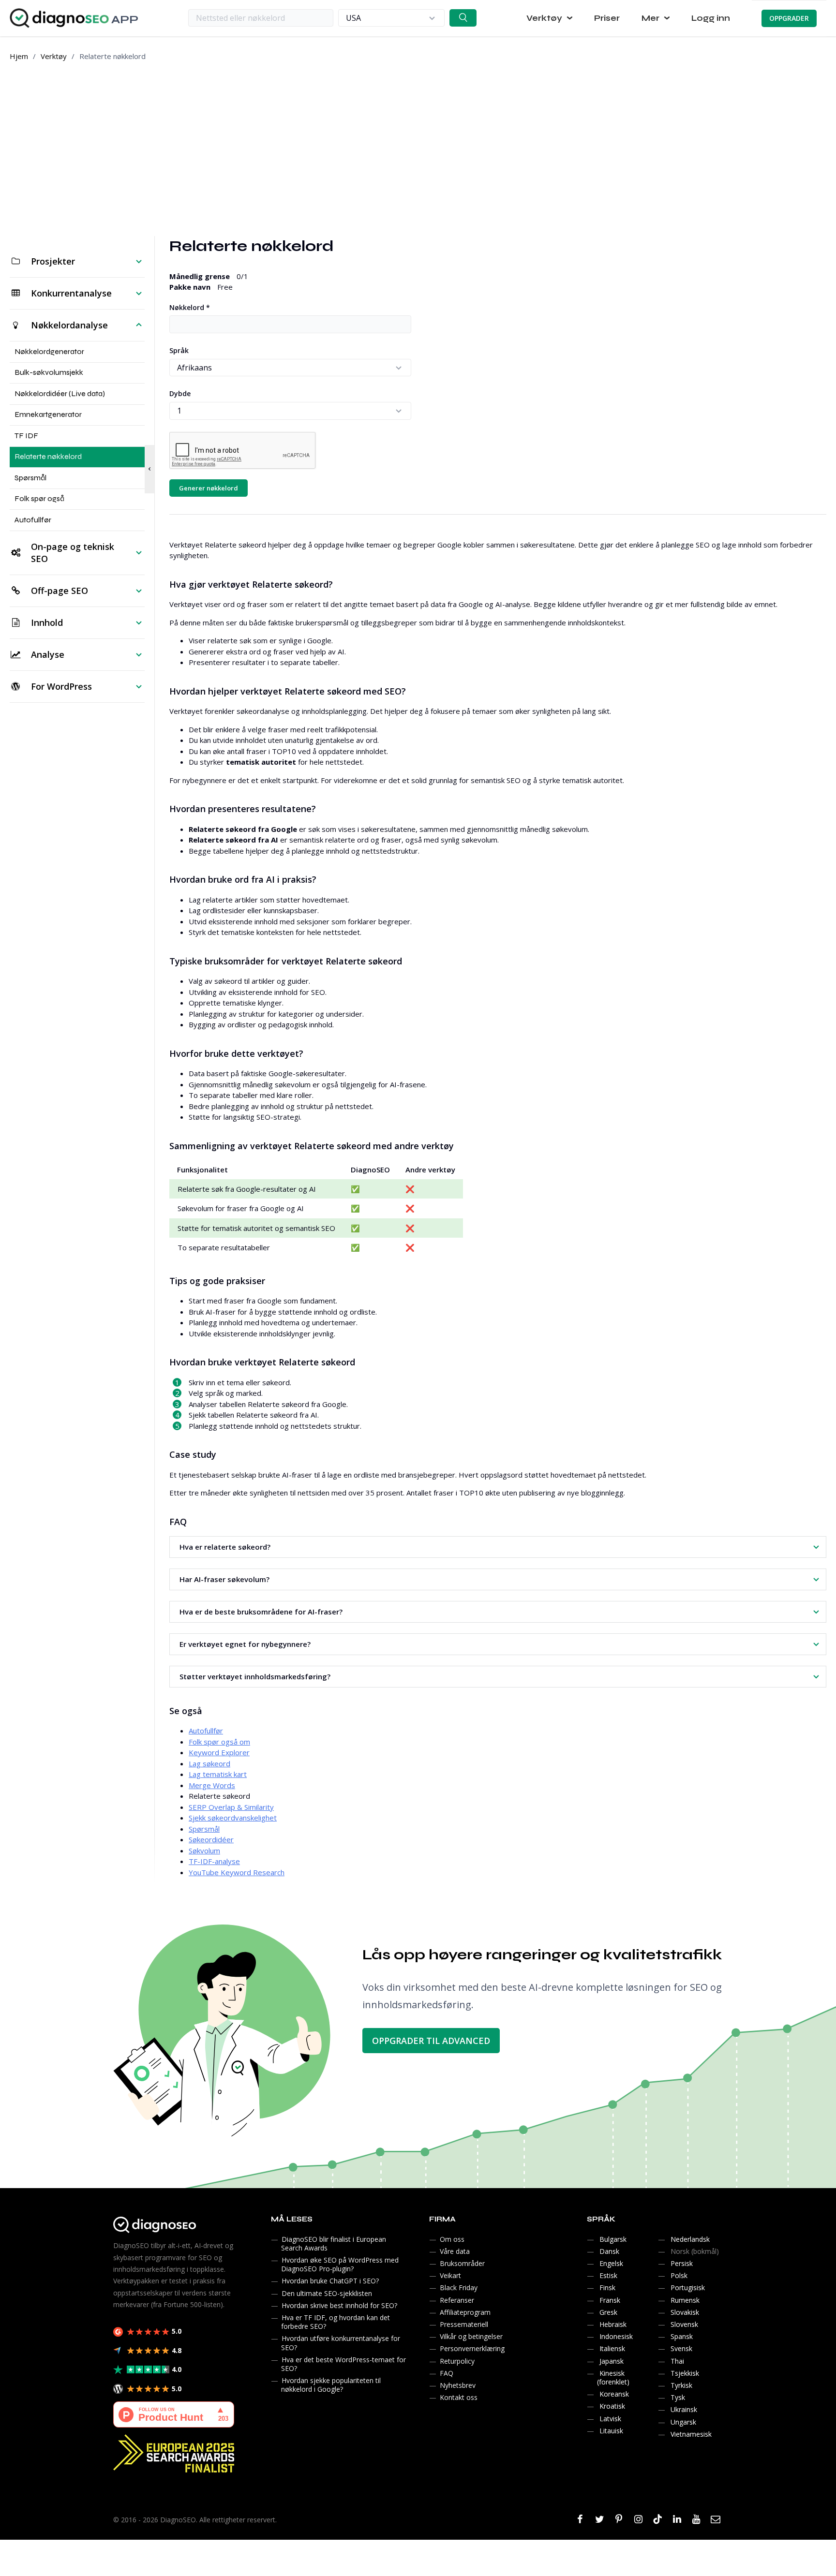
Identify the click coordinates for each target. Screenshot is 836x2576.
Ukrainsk (684, 2409)
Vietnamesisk (691, 2434)
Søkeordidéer (211, 1839)
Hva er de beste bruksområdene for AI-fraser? (261, 1612)
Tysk (678, 2397)
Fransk (610, 2300)
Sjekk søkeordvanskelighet (233, 1818)
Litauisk (611, 2431)
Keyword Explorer (219, 1752)
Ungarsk (683, 2422)
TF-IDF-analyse (214, 1861)
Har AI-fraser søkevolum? (224, 1579)
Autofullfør (206, 1731)
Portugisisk (688, 2287)
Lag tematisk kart (218, 1774)
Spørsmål (204, 1829)
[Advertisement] (418, 149)
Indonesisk (616, 2336)
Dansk (609, 2251)
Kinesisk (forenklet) (613, 2377)
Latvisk (610, 2419)
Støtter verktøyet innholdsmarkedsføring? (255, 1676)
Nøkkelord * (190, 307)
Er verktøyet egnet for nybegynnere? (245, 1644)
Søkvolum (204, 1851)
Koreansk (614, 2394)
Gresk (608, 2312)
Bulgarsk (613, 2239)
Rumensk (685, 2300)
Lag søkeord (209, 1763)
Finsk (607, 2287)
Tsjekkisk (685, 2373)
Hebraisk (613, 2324)
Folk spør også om (219, 1742)
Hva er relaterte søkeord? (225, 1547)
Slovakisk (685, 2312)
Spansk (682, 2336)
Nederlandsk (690, 2239)
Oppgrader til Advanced (431, 2041)
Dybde (180, 393)
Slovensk (684, 2324)
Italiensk (612, 2348)
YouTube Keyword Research (237, 1872)
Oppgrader (789, 18)
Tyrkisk (681, 2385)
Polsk (679, 2275)
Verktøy (54, 56)
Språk (179, 350)
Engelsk (611, 2263)
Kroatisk (612, 2406)
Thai (677, 2361)
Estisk (608, 2275)
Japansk (612, 2361)
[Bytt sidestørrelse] (149, 469)
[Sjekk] (463, 18)
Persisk (682, 2263)
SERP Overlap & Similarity (231, 1807)
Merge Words (212, 1785)
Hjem (19, 56)
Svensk (681, 2348)
